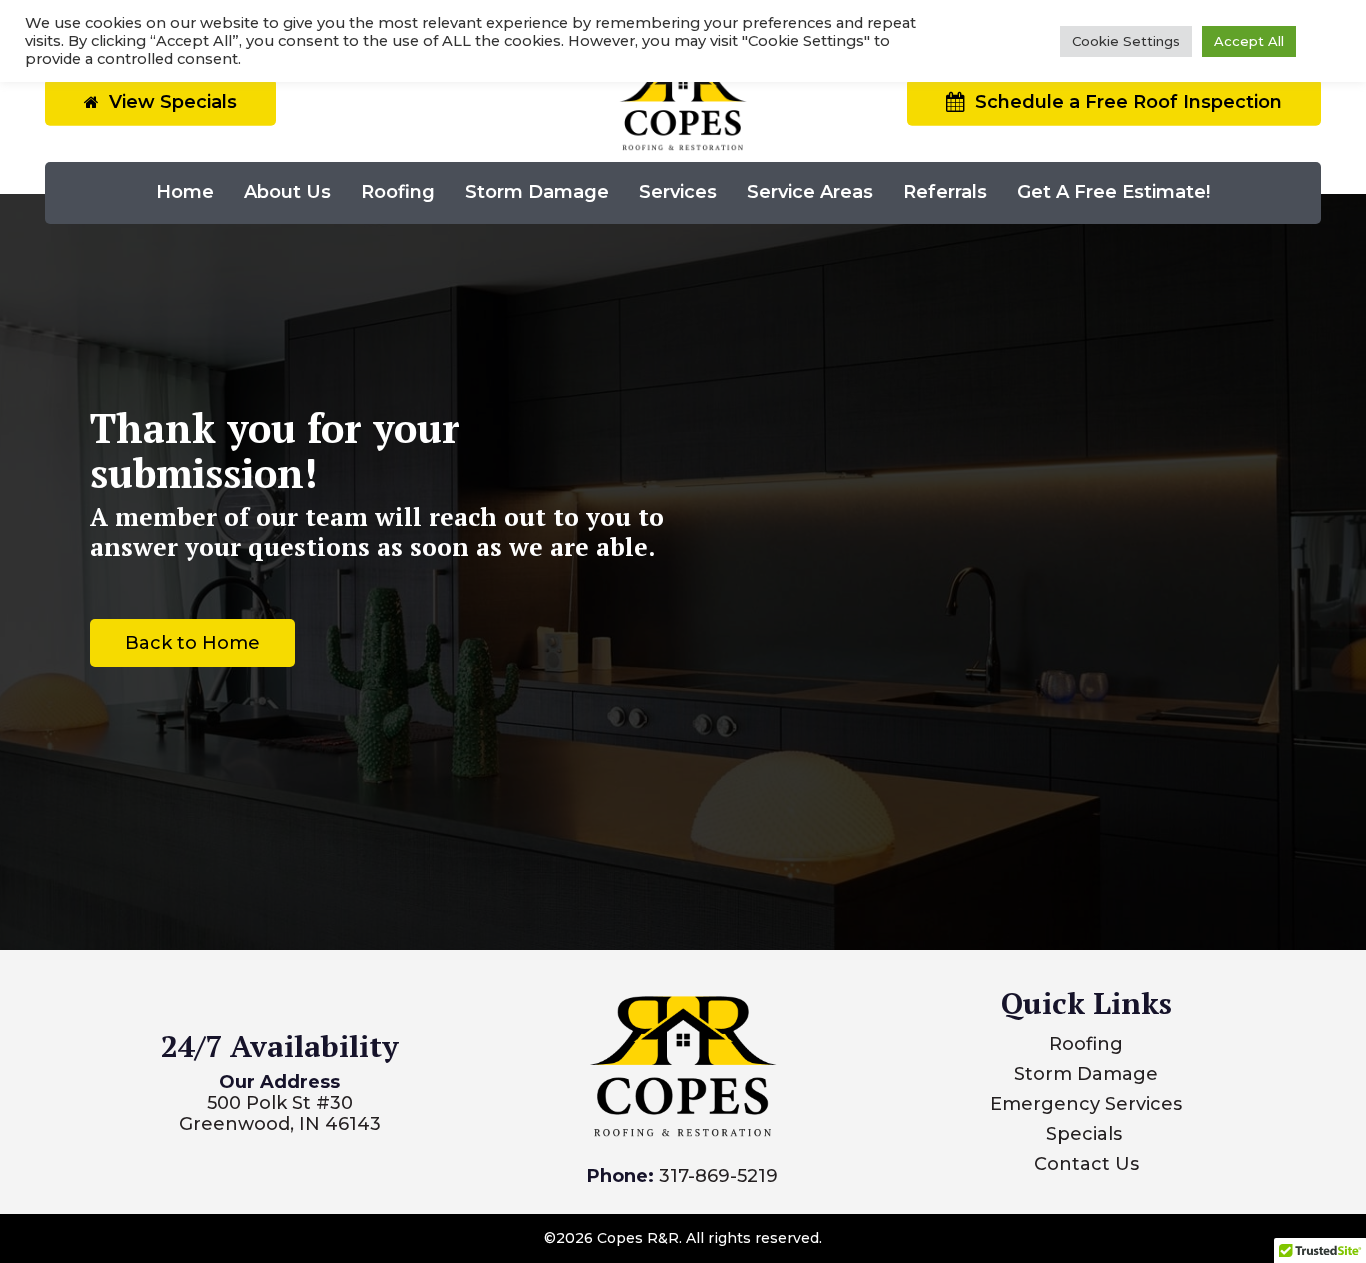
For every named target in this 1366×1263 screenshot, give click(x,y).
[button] (192, 643)
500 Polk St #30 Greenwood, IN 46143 (280, 1113)
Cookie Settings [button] (1126, 41)
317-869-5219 (718, 1176)
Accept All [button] (1249, 41)
